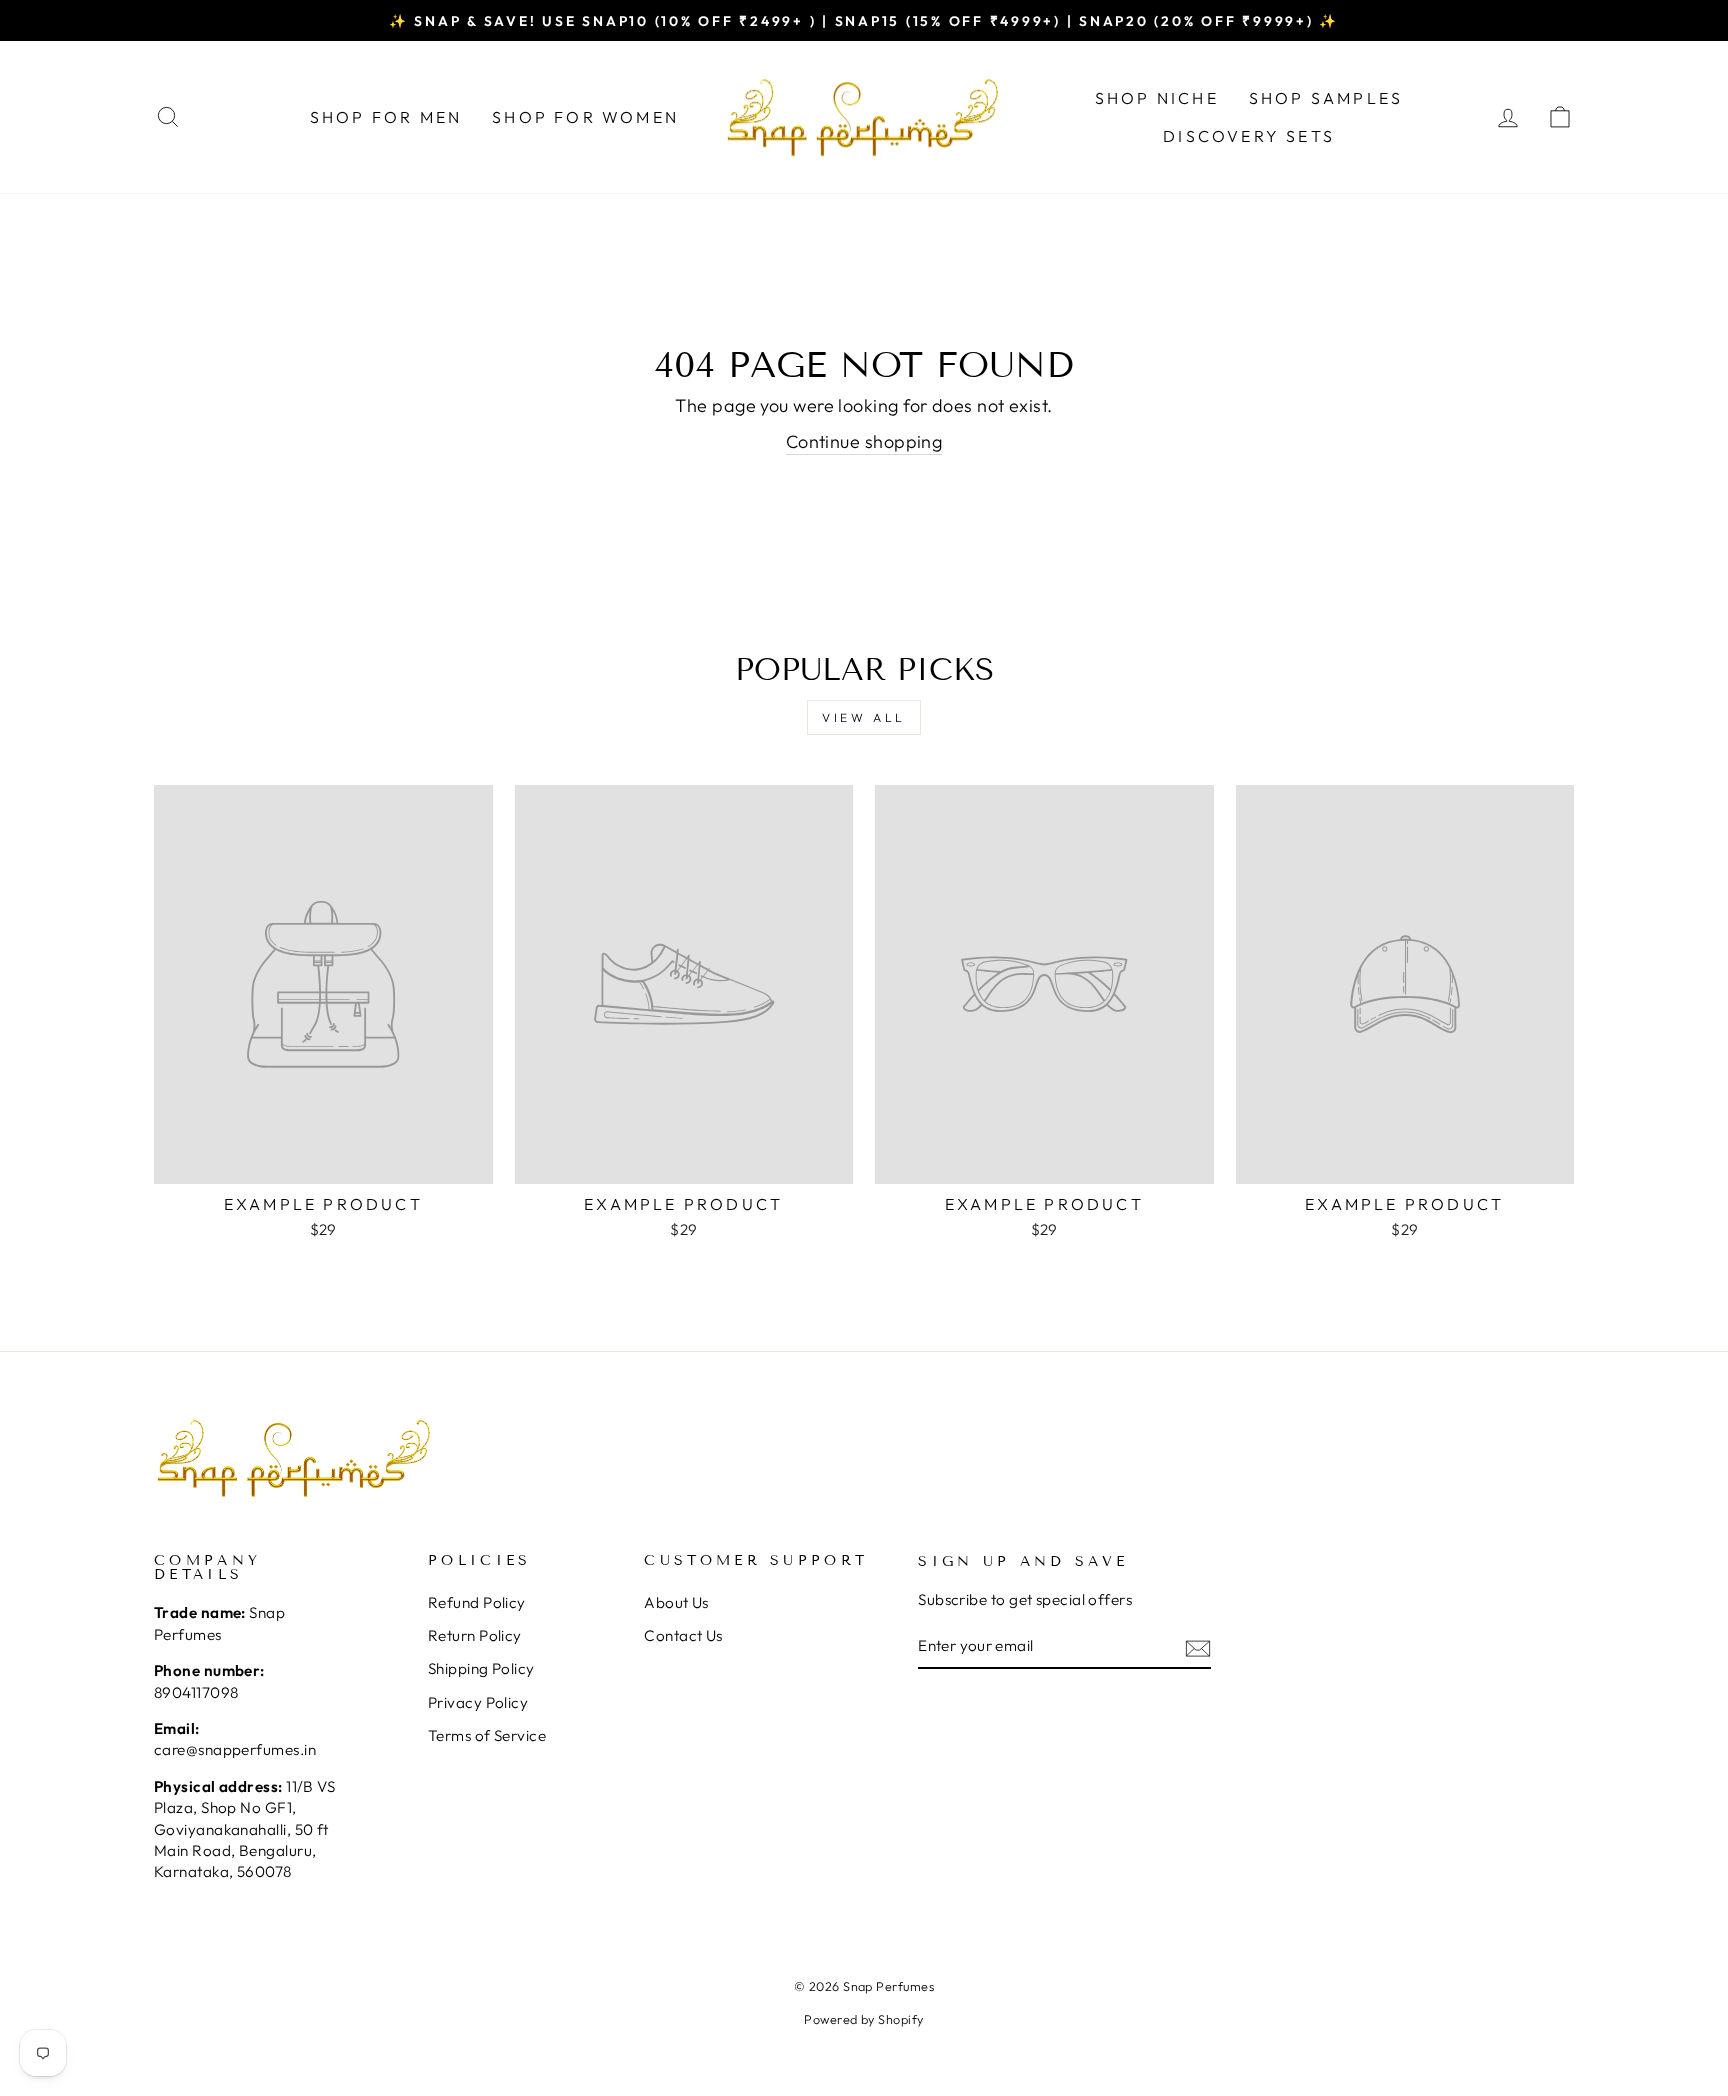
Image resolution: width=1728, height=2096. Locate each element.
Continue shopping (864, 441)
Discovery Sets (1249, 136)
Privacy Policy (478, 1702)
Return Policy (475, 1635)
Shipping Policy (481, 1668)
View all (864, 717)
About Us (676, 1602)
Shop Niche (1157, 98)
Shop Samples (1326, 98)
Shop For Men (386, 117)
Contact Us (683, 1635)
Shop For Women (585, 117)
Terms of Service (487, 1735)
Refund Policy (477, 1602)
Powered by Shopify (863, 2019)
